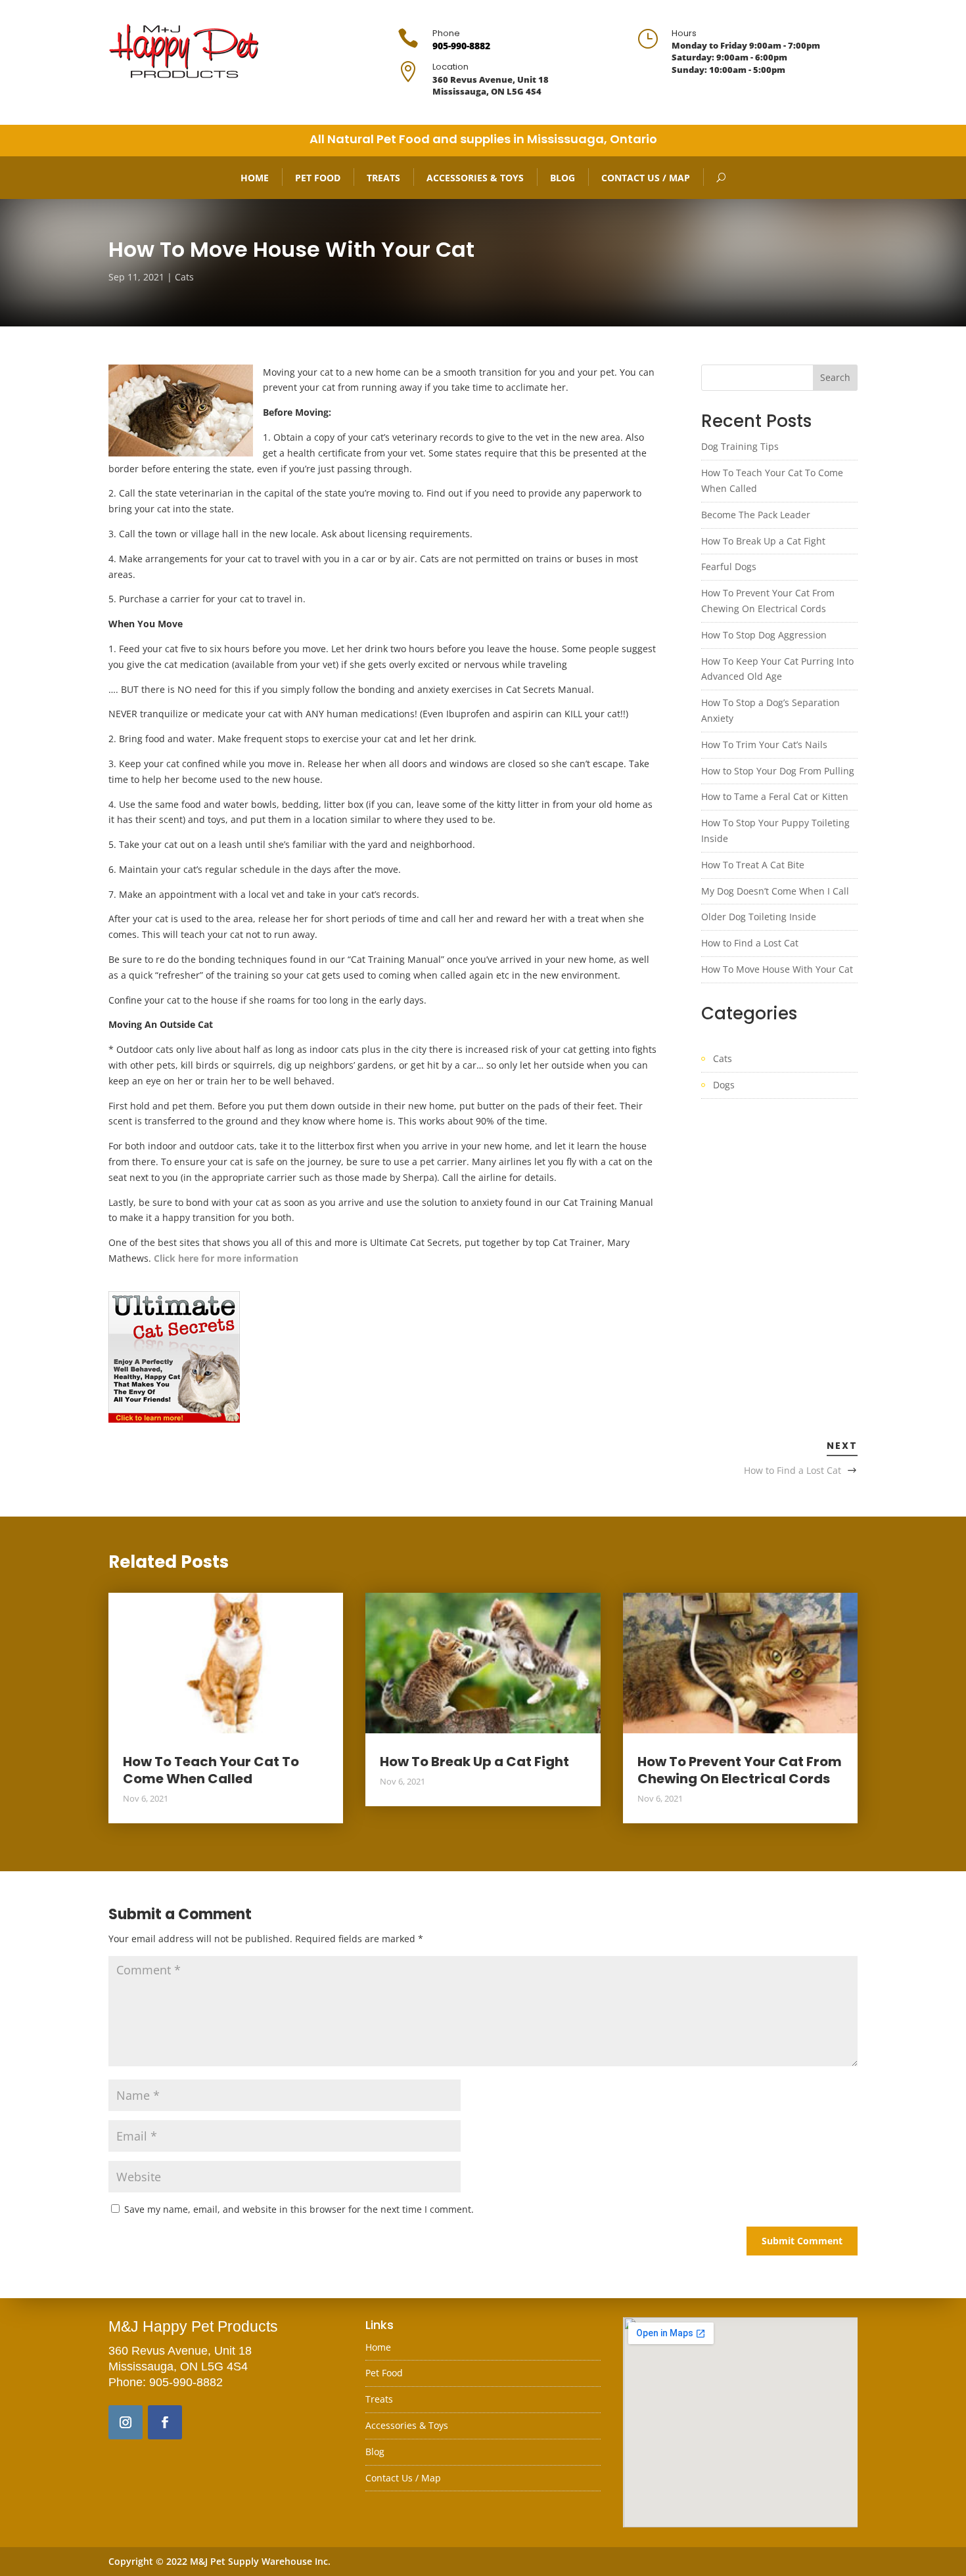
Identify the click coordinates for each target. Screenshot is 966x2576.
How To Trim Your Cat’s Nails (764, 744)
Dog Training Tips (740, 446)
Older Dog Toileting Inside (759, 917)
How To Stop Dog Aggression (764, 635)
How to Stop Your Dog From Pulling (778, 771)
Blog (563, 178)
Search (835, 377)
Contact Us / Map (646, 178)
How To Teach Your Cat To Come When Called (211, 1770)
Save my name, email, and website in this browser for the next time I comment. (299, 2209)
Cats (184, 277)
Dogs (724, 1085)
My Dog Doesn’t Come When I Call (775, 891)
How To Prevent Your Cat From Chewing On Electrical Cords (740, 1770)
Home (255, 178)
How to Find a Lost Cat (750, 943)
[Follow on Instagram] (126, 2422)
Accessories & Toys (475, 178)
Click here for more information (226, 1258)
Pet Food (318, 178)
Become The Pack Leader (756, 515)
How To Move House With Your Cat (777, 969)
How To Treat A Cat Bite (753, 865)
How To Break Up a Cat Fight (763, 541)
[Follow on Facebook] (165, 2422)
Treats (383, 178)
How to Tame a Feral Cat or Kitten (775, 796)
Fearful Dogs (729, 566)
